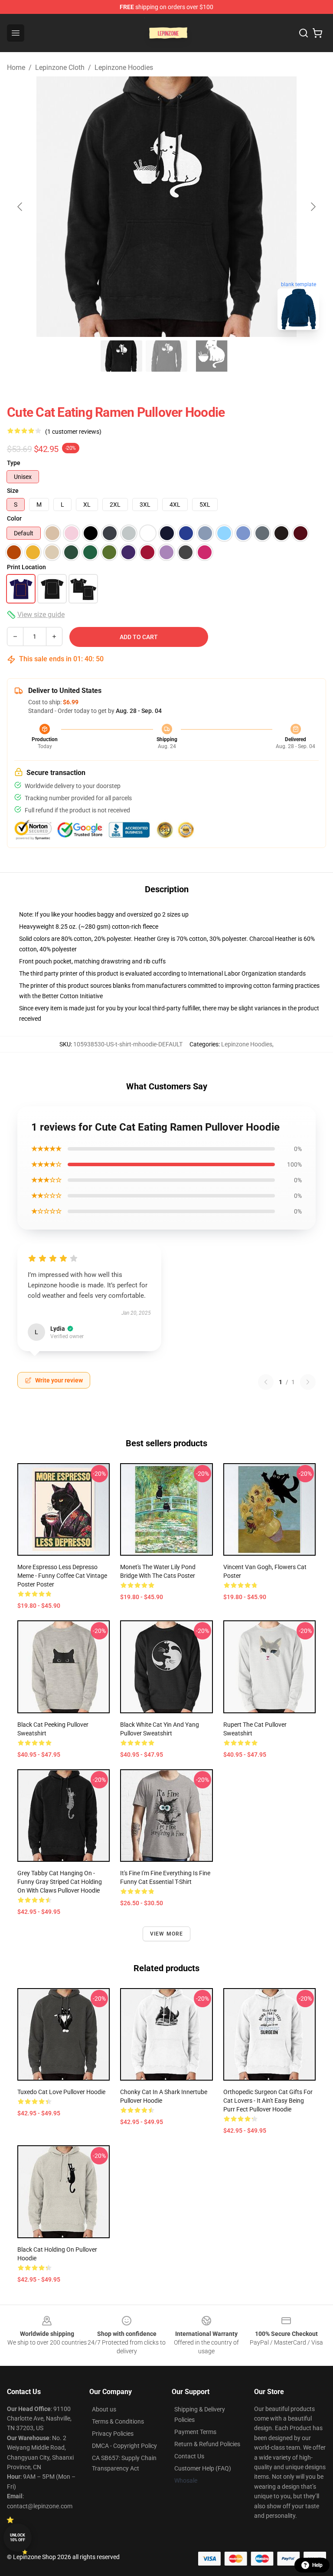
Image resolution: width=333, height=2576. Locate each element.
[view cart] (317, 33)
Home (16, 68)
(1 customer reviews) (73, 432)
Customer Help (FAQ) (203, 2468)
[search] (304, 33)
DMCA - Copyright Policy (124, 2446)
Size (13, 491)
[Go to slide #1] (121, 356)
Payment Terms (195, 2432)
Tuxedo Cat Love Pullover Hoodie (61, 2092)
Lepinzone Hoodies (124, 68)
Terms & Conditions (118, 2421)
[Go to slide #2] (166, 356)
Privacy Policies (113, 2434)
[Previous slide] (20, 207)
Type (14, 463)
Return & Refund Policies (207, 2444)
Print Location (26, 567)
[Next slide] (313, 207)
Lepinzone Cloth (60, 68)
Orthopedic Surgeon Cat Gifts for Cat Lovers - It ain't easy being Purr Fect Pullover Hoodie (268, 2101)
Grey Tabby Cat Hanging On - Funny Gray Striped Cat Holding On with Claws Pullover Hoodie (60, 1882)
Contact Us (189, 2456)
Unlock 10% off (18, 2538)
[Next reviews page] (308, 1382)
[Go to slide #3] (212, 356)
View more (167, 1934)
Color (14, 518)
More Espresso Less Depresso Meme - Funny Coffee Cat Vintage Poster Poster (62, 1576)
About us (104, 2409)
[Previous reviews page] (266, 1382)
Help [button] (317, 2565)
